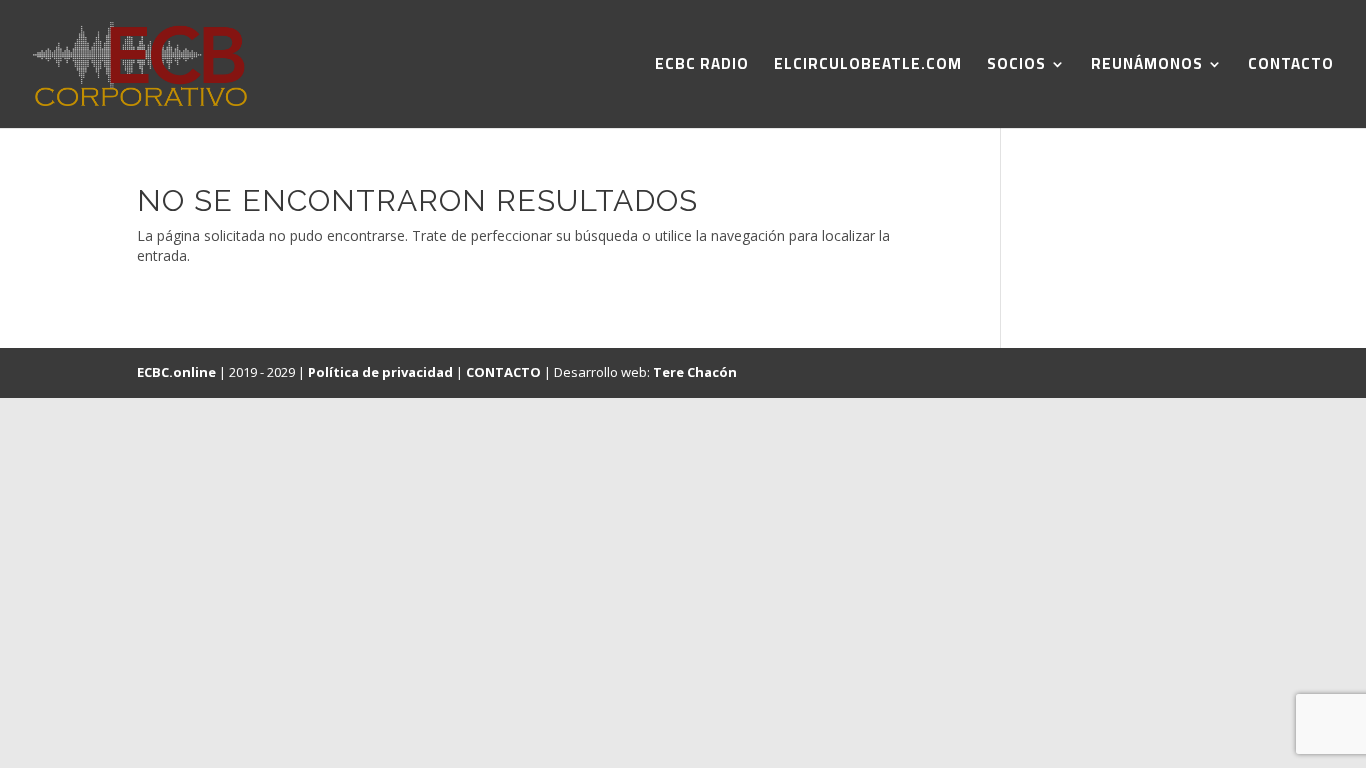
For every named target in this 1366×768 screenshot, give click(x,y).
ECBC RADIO (702, 67)
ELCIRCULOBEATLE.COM (868, 67)
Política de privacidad (380, 372)
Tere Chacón (695, 372)
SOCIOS (1016, 67)
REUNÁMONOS (1147, 67)
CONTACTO (1291, 67)
